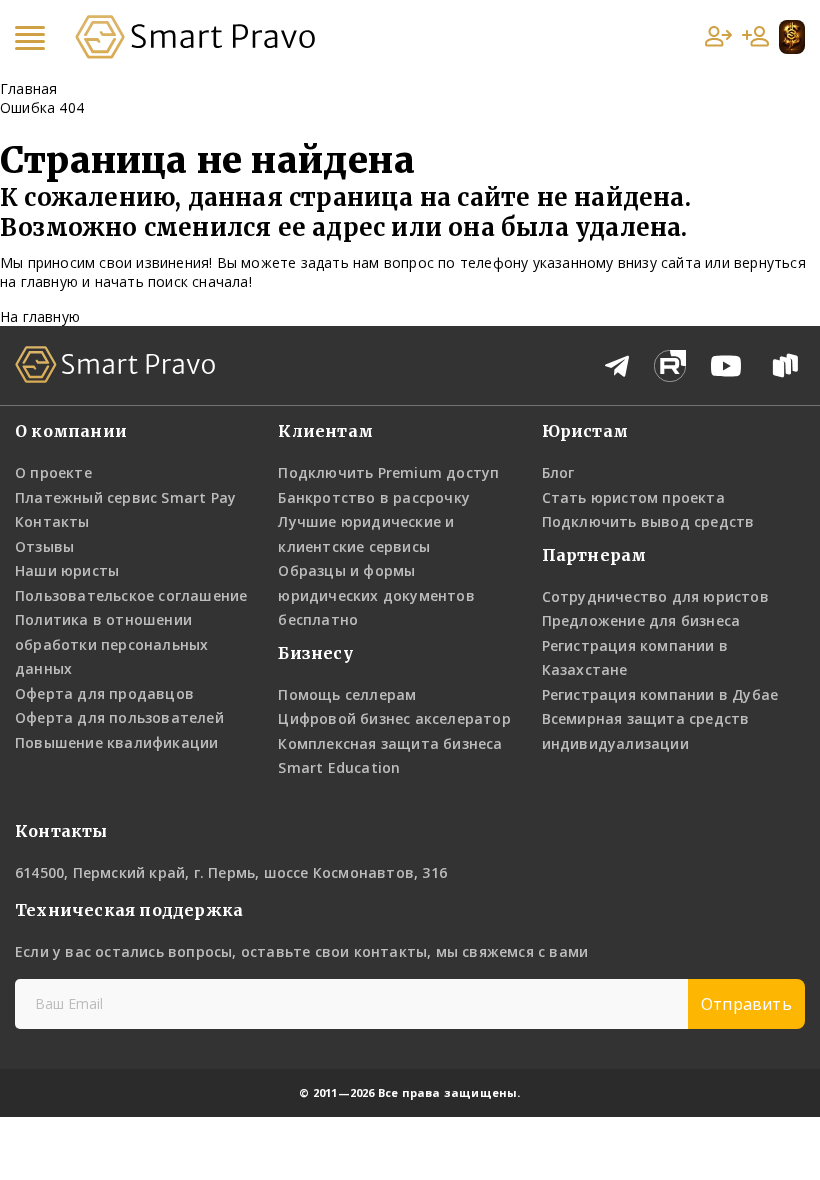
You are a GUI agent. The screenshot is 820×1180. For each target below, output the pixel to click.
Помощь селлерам (347, 694)
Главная (28, 88)
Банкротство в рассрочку (374, 497)
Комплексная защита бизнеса (390, 743)
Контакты (52, 521)
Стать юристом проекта (633, 497)
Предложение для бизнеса (641, 620)
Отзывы (44, 546)
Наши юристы (67, 570)
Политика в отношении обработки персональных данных (111, 644)
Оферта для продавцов (104, 693)
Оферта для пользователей (119, 717)
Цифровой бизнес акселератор (394, 718)
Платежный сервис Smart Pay (125, 497)
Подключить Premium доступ (388, 472)
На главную (40, 316)
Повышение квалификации (116, 742)
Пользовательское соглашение (131, 595)
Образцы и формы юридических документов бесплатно (376, 595)
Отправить (746, 1004)
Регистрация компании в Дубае (660, 694)
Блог (558, 472)
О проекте (53, 472)
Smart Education (339, 767)
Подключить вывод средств (648, 521)
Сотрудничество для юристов (655, 596)
